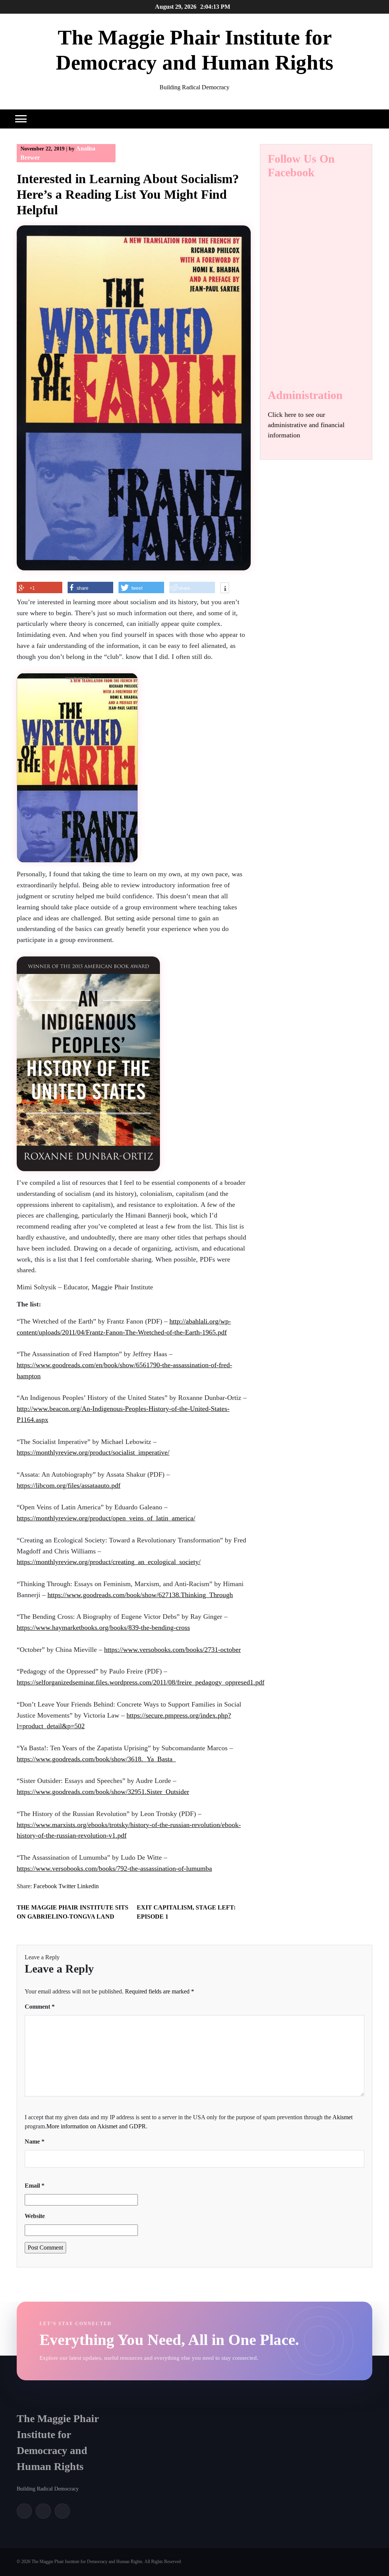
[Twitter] (43, 2511)
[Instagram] (62, 2511)
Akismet (342, 2117)
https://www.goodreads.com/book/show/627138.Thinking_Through (140, 1595)
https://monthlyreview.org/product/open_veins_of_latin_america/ (106, 1518)
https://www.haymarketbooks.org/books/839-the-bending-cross (103, 1628)
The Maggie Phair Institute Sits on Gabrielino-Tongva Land (73, 1912)
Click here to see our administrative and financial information (306, 425)
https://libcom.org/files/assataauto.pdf (69, 1485)
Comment (40, 2007)
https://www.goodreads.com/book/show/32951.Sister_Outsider (103, 1792)
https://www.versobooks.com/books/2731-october (172, 1650)
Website (35, 2216)
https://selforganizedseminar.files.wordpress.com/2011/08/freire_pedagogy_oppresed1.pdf (141, 1682)
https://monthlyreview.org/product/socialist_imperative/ (93, 1452)
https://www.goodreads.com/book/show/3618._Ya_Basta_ (96, 1759)
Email (35, 2186)
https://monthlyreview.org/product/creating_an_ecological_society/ (109, 1562)
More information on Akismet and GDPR (96, 2126)
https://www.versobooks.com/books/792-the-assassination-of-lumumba (114, 1868)
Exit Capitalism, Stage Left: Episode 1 (186, 1912)
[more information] (225, 589)
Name (35, 2141)
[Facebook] (24, 2511)
